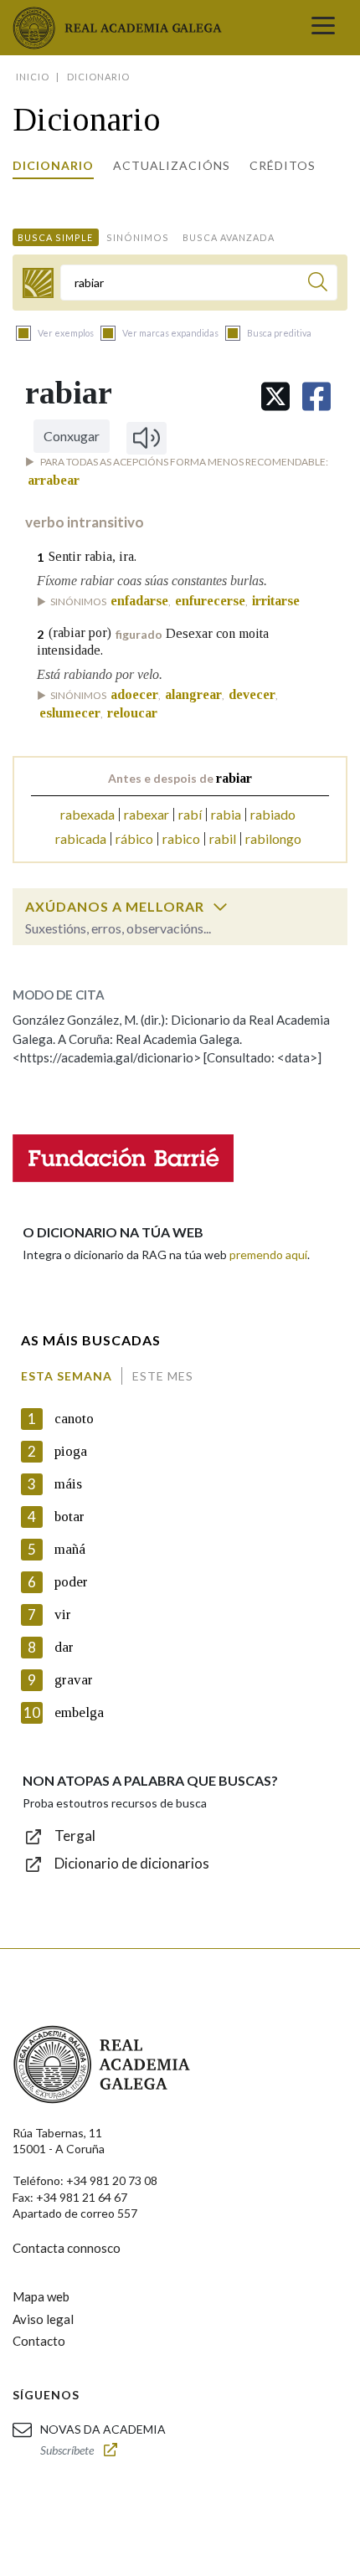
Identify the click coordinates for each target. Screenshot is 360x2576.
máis (68, 1484)
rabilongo (273, 838)
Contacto (39, 2341)
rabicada (81, 838)
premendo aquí (268, 1255)
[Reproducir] (147, 438)
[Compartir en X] (275, 396)
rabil (223, 838)
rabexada (87, 814)
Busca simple (55, 237)
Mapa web (41, 2296)
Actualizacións (172, 165)
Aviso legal (43, 2319)
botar (69, 1517)
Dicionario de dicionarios (132, 1863)
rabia (226, 814)
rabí (190, 814)
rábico (134, 838)
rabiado (273, 814)
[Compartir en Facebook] (316, 396)
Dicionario (53, 165)
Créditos (283, 165)
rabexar (147, 814)
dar (64, 1647)
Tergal (75, 1836)
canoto (74, 1419)
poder (71, 1582)
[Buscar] (318, 284)
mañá (70, 1549)
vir (63, 1614)
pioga (71, 1451)
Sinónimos (138, 237)
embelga (79, 1712)
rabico (181, 838)
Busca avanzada (229, 237)
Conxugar (72, 436)
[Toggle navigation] (323, 28)
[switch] (220, 907)
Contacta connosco (67, 2248)
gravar (74, 1680)
